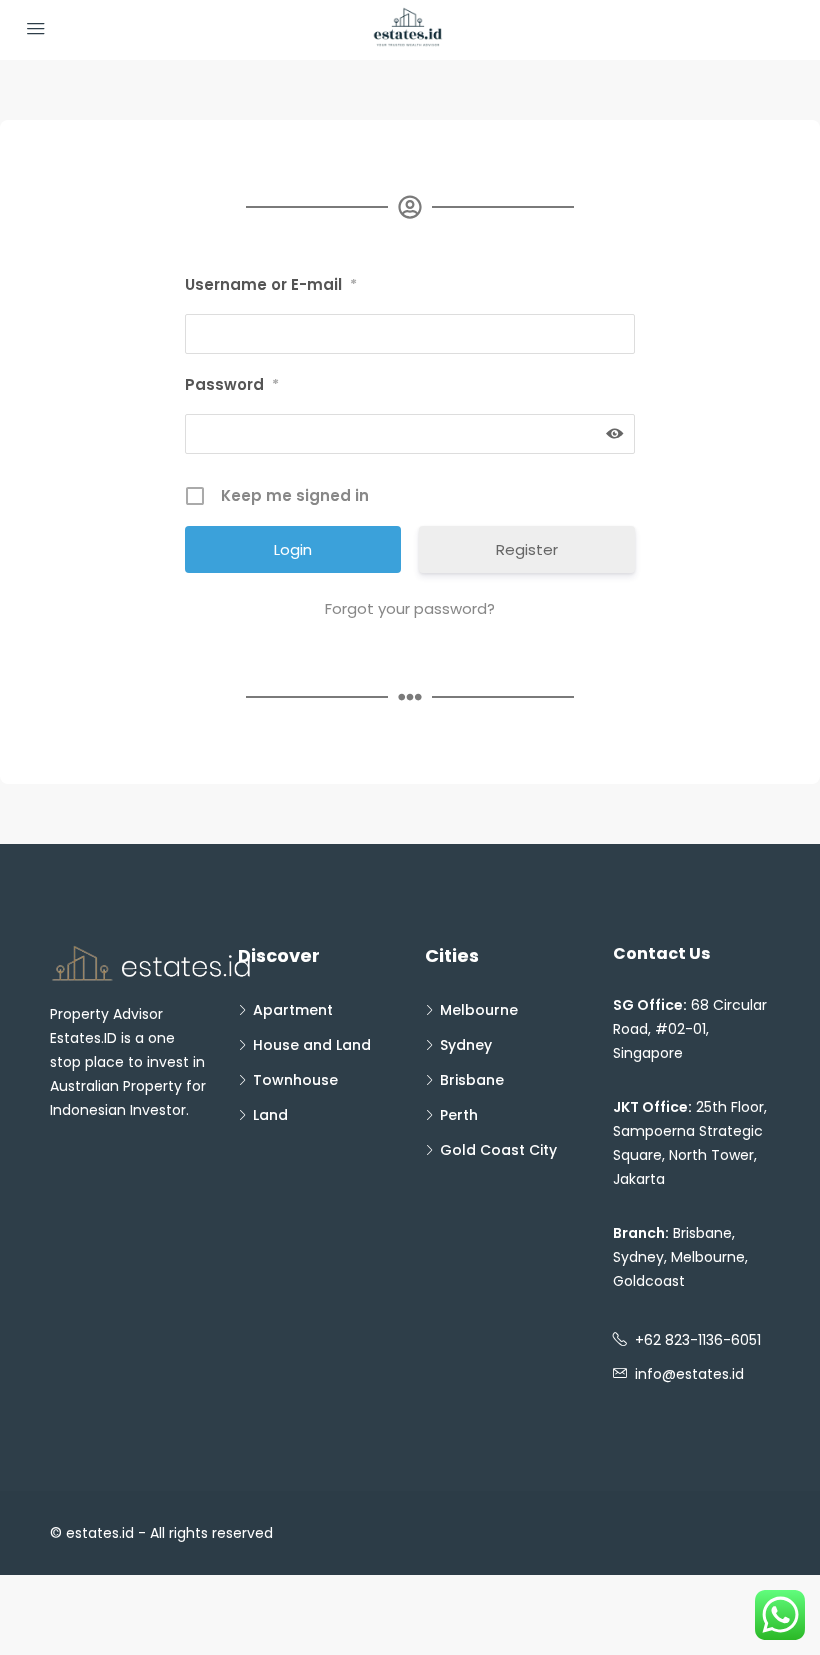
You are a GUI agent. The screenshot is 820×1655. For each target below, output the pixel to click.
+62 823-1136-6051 (698, 1340)
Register (527, 549)
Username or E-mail (271, 284)
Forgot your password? (410, 608)
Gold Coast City (498, 1150)
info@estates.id (689, 1374)
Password (232, 384)
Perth (459, 1115)
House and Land (312, 1045)
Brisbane (472, 1080)
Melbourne (479, 1010)
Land (270, 1115)
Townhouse (295, 1080)
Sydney (466, 1045)
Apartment (293, 1010)
